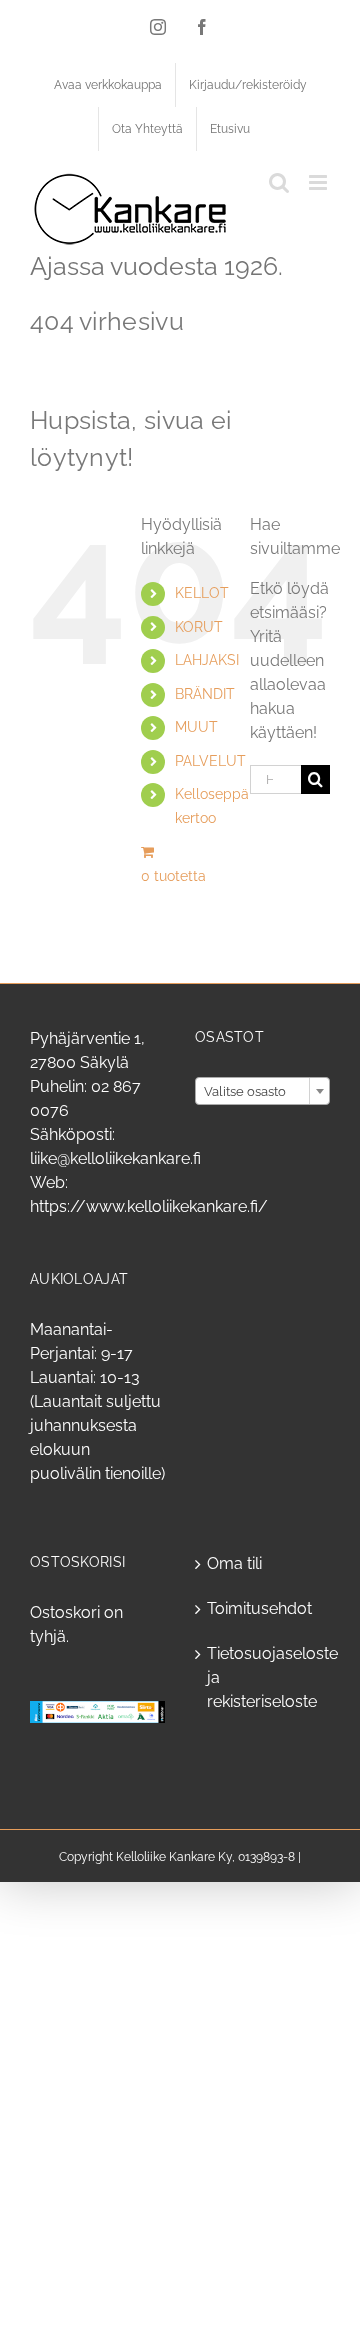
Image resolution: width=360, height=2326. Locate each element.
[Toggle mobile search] (279, 182)
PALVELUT (210, 761)
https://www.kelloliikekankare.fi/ (149, 1206)
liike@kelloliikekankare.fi (115, 1158)
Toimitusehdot (259, 1608)
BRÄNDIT (205, 694)
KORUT (199, 627)
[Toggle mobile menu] (319, 182)
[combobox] (262, 1091)
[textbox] (262, 1092)
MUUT (196, 727)
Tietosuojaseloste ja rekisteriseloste (263, 1677)
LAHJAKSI (207, 660)
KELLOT (202, 593)
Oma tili (234, 1563)
